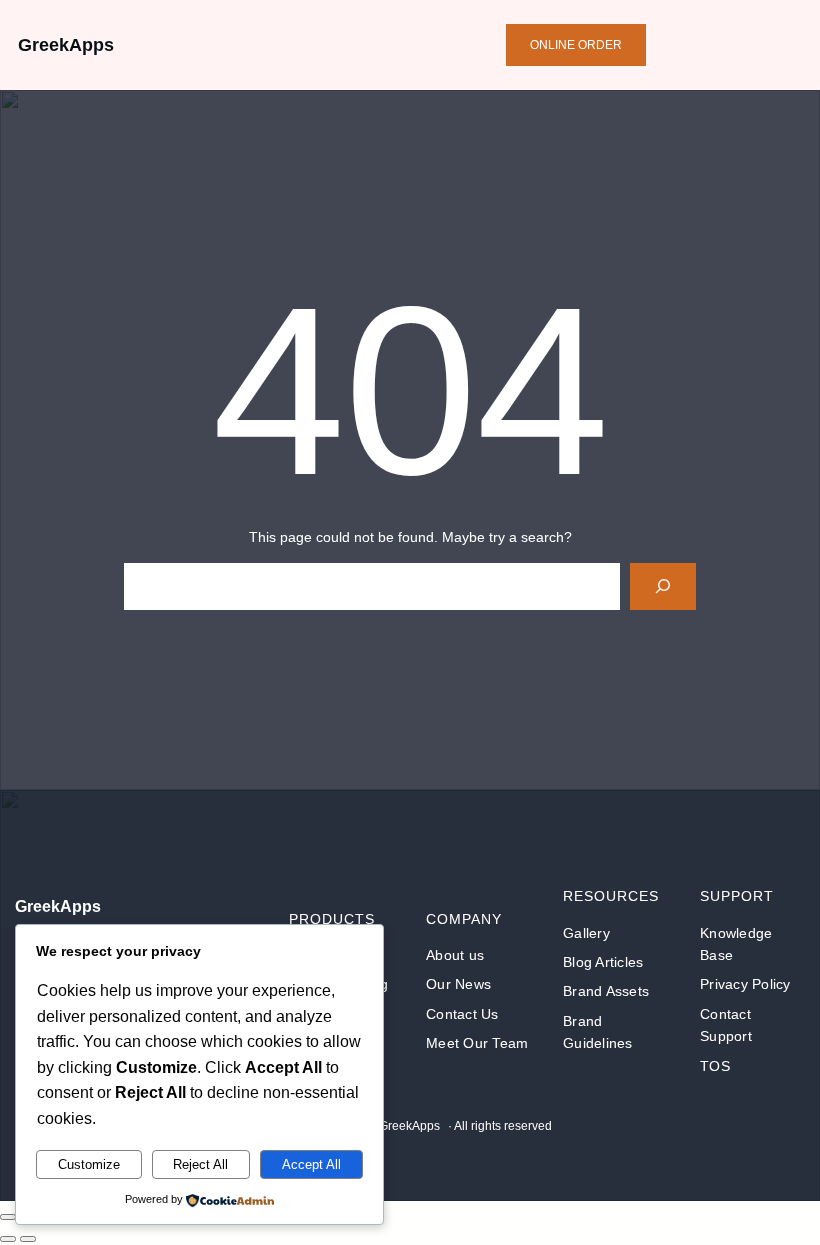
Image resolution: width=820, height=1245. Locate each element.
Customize (89, 1164)
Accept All (311, 1164)
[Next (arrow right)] (28, 1239)
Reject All (200, 1164)
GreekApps (66, 45)
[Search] (662, 586)
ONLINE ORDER (576, 45)
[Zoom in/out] (8, 1217)
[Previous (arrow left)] (8, 1239)
